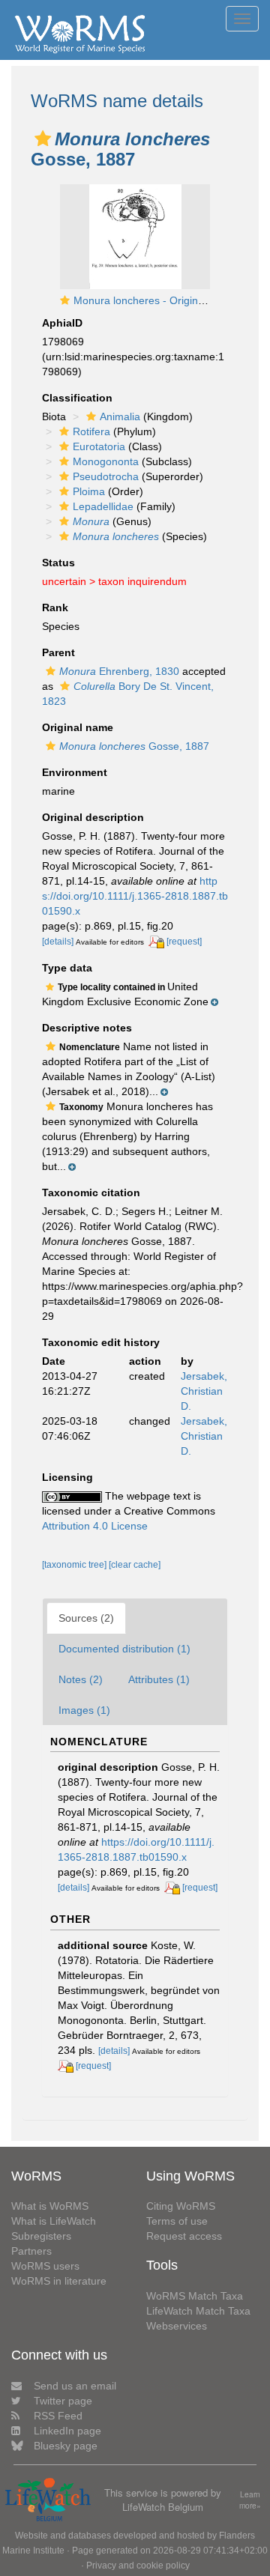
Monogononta (106, 461)
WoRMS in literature (59, 2281)
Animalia (120, 416)
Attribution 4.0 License (95, 1526)
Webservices (177, 2326)
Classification (77, 398)
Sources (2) (86, 1618)
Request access (184, 2236)
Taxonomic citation (91, 1192)
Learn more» (250, 2500)
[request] (184, 942)
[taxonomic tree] (75, 1565)
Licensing (67, 1477)
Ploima (89, 491)
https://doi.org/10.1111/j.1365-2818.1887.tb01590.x (135, 896)
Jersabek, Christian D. (204, 1391)
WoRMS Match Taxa (195, 2296)
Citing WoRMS (181, 2206)
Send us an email (75, 2386)
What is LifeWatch (54, 2221)
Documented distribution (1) (124, 1649)
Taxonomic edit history (101, 1342)
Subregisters (41, 2236)
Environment (75, 772)
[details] (58, 942)
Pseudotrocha (106, 476)
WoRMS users (45, 2266)
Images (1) (84, 1710)
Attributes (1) (159, 1679)
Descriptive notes (87, 1028)
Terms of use (177, 2221)
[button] (43, 139)
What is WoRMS (50, 2206)
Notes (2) (81, 1679)
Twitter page (63, 2401)
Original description (93, 817)
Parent (58, 652)
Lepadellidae (103, 506)
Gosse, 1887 (134, 746)
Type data (67, 968)
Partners (31, 2251)
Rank (55, 607)
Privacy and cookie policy (138, 2566)
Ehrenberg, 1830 (119, 671)
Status (58, 563)
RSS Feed (58, 2416)
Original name (78, 727)
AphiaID (62, 323)
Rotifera (91, 431)
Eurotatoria (99, 446)
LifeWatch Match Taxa (198, 2311)
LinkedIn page (67, 2431)
